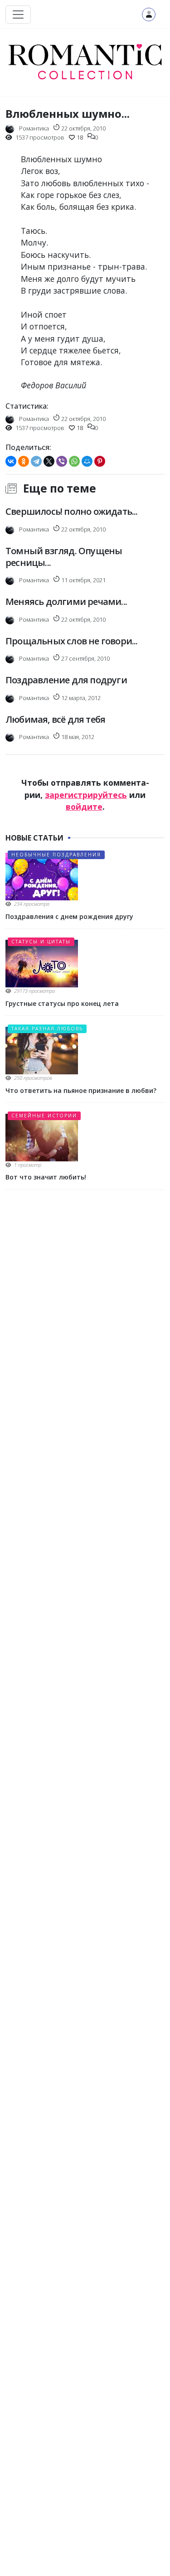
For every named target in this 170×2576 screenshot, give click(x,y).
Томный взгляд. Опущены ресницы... (64, 557)
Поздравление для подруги (66, 680)
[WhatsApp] (74, 461)
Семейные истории (44, 1116)
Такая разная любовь (47, 1029)
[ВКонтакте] (11, 461)
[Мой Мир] (87, 461)
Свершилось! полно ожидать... (72, 511)
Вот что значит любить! (46, 1177)
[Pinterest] (100, 461)
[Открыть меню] (18, 14)
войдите (84, 807)
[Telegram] (36, 461)
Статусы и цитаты (41, 942)
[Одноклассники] (24, 461)
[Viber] (62, 461)
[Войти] (149, 14)
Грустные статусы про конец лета (62, 1003)
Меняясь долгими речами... (66, 602)
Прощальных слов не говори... (72, 641)
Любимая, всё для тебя (55, 719)
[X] (49, 461)
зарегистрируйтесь (86, 795)
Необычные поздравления (56, 855)
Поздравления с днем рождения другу (69, 916)
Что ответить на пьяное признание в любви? (81, 1090)
